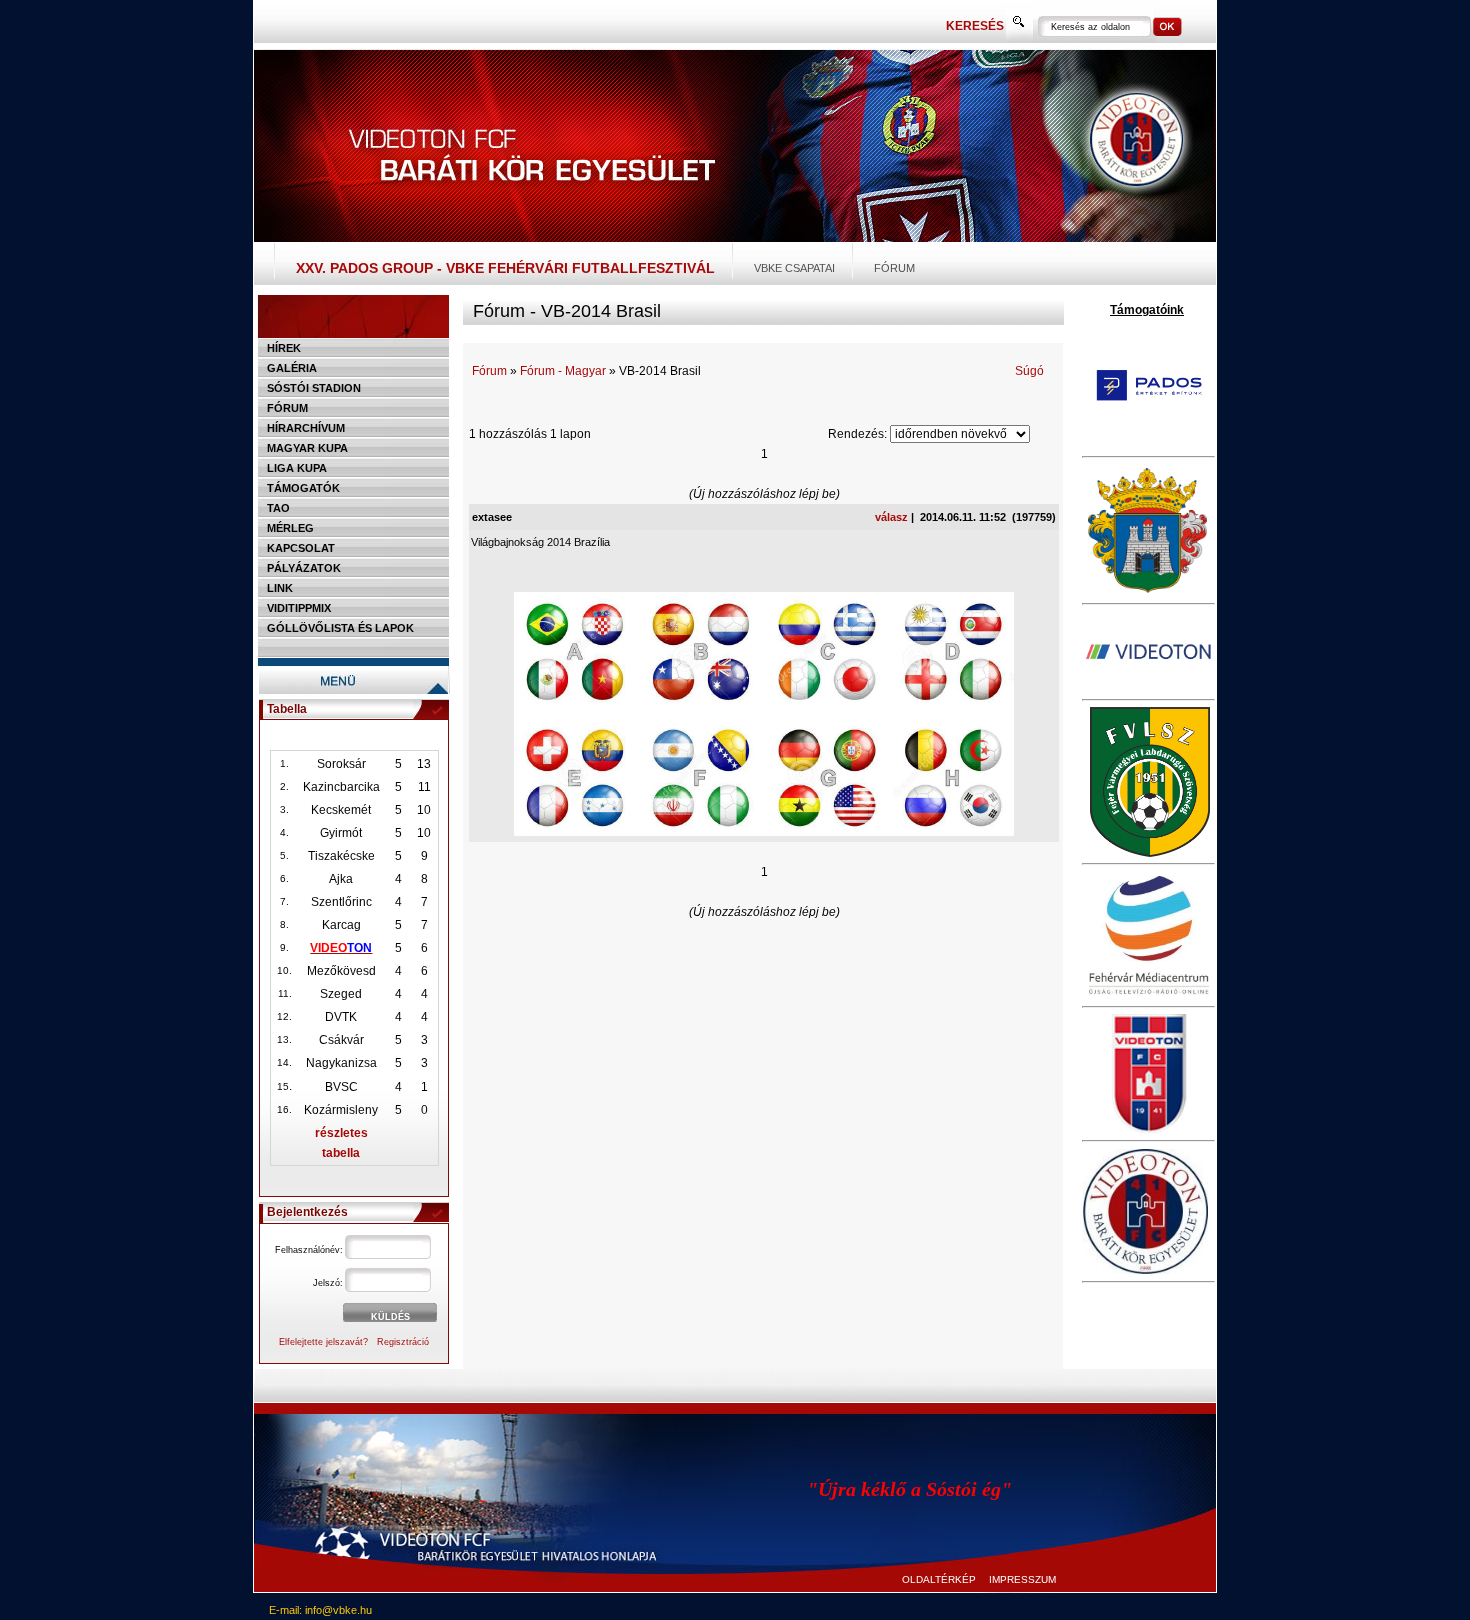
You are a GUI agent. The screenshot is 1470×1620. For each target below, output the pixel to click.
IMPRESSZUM (1022, 1579)
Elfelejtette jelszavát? (323, 1342)
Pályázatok (304, 568)
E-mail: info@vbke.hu (320, 1610)
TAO (278, 508)
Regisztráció (403, 1342)
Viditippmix (299, 608)
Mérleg (290, 528)
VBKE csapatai (794, 268)
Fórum (894, 268)
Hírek (284, 348)
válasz (891, 517)
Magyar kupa (307, 448)
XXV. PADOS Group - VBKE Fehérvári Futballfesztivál (505, 268)
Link (280, 588)
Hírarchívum (306, 428)
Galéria (292, 368)
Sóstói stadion (314, 388)
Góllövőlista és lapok (340, 628)
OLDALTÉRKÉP (939, 1579)
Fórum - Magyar (563, 371)
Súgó (1029, 371)
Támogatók (303, 488)
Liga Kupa (297, 468)
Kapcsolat (301, 548)
